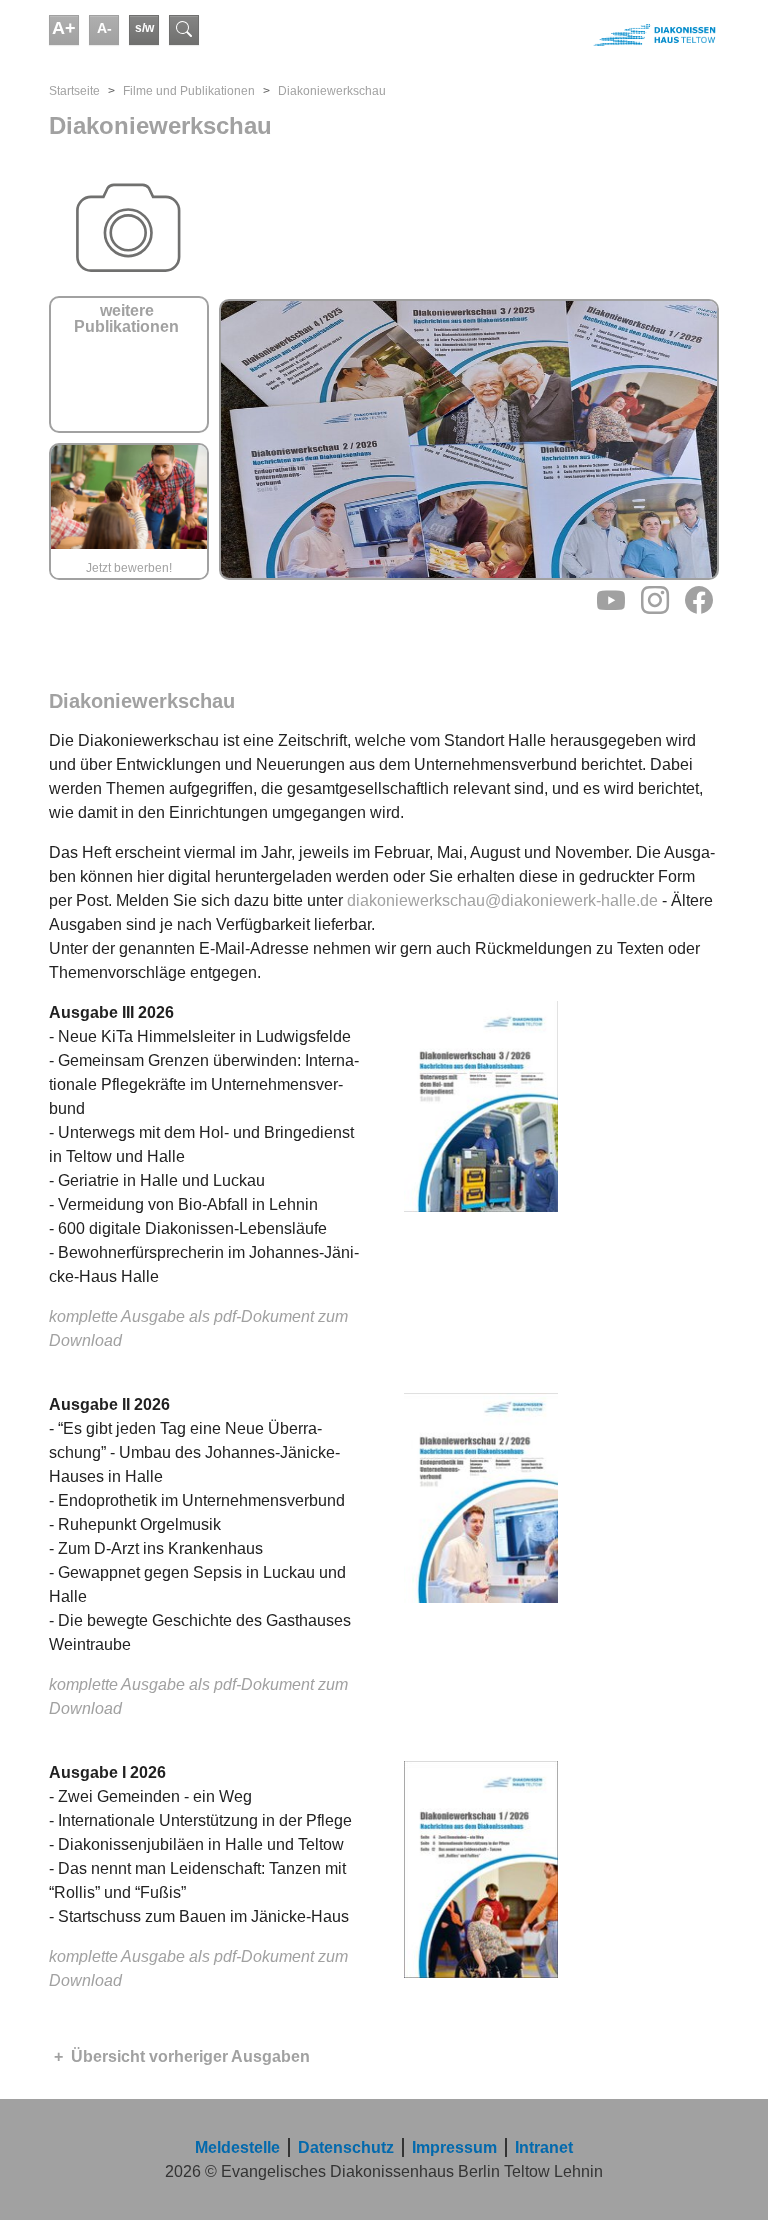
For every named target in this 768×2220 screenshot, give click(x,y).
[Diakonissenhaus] (554, 35)
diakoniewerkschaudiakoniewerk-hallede (502, 900)
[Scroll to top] (724, 2176)
